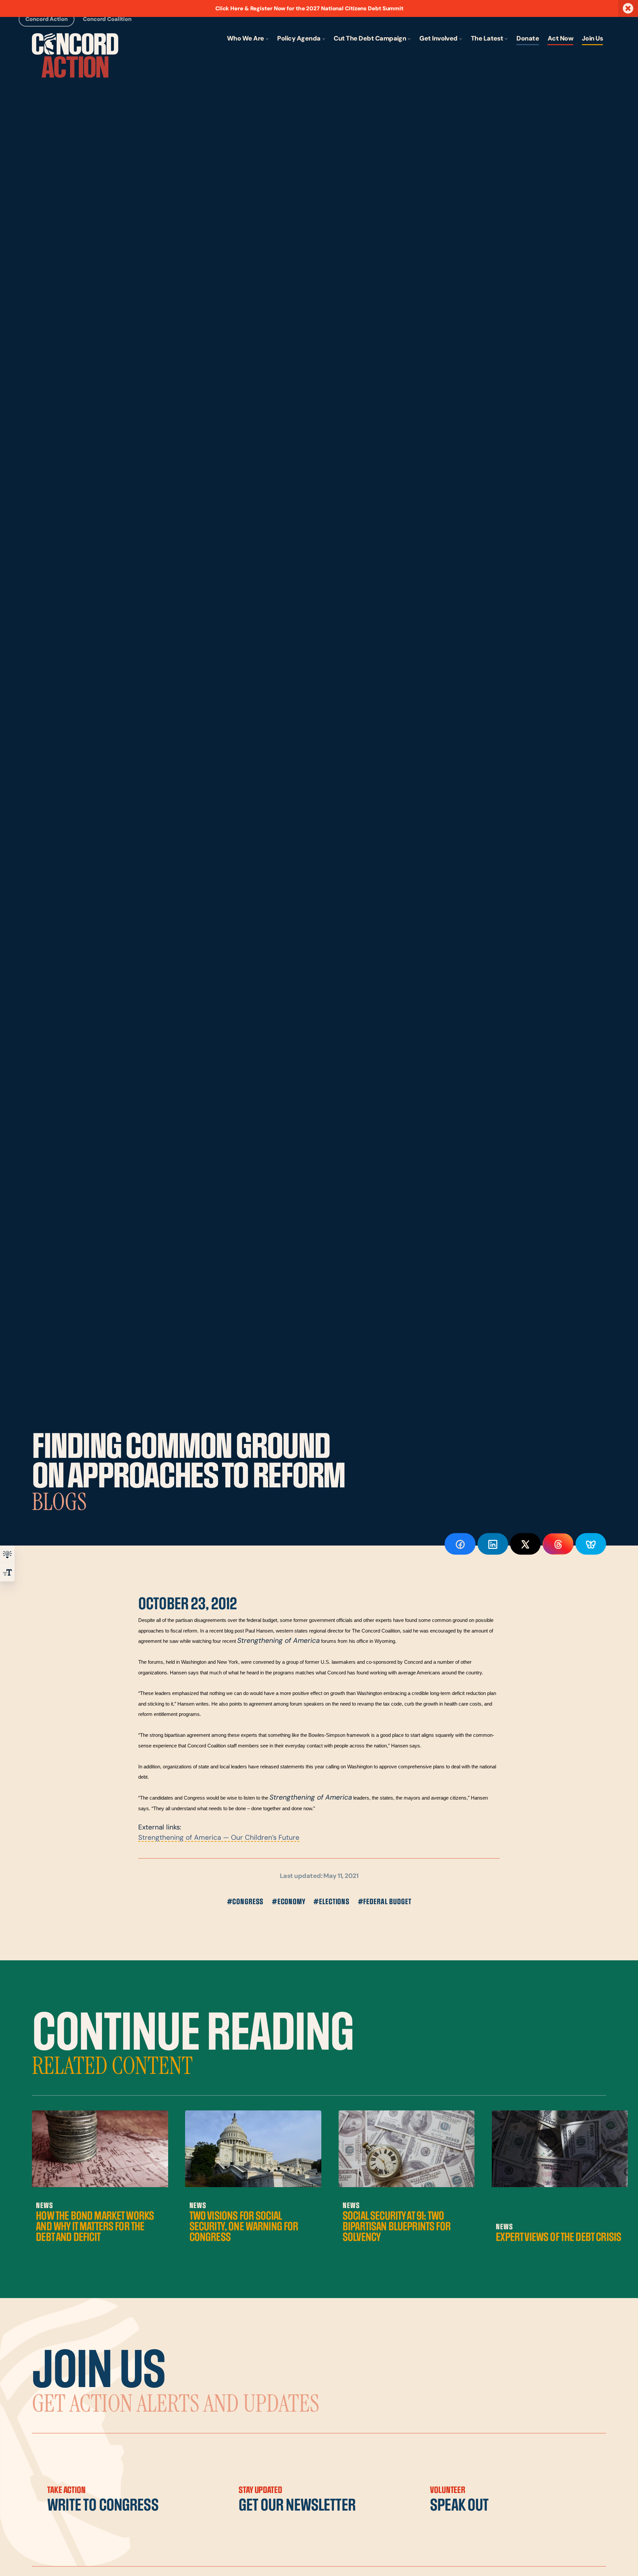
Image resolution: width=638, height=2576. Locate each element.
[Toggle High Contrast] (7, 1554)
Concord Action (47, 19)
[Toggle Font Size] (7, 1572)
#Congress (245, 1902)
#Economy (289, 1902)
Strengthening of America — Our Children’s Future (219, 1838)
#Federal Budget (385, 1902)
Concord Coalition (107, 19)
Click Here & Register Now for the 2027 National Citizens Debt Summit (309, 9)
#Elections (331, 1902)
